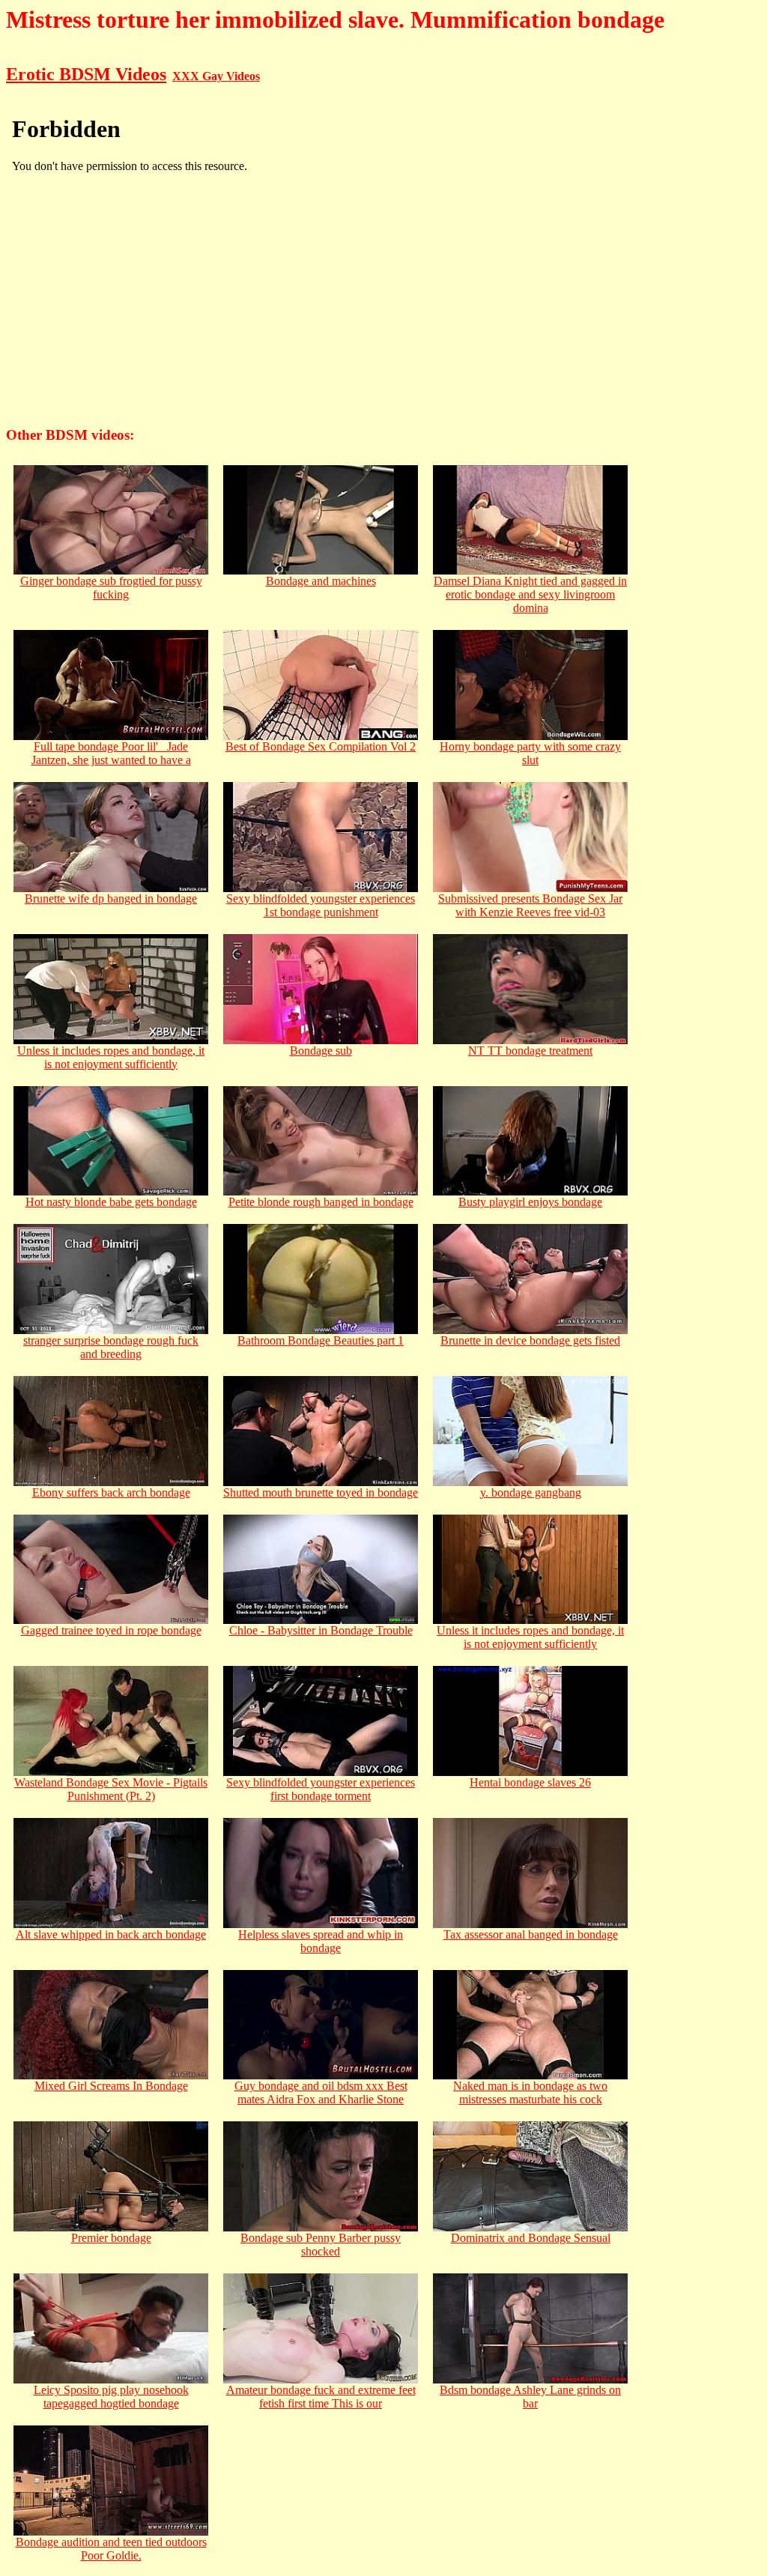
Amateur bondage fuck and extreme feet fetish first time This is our (321, 2397)
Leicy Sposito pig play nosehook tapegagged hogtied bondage (111, 2397)
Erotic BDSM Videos (86, 74)
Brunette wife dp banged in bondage (111, 898)
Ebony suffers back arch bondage (111, 1492)
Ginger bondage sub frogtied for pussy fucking (111, 588)
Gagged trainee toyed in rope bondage (111, 1630)
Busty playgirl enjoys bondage (530, 1202)
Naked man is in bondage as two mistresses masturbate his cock (530, 2092)
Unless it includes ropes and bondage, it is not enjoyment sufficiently (111, 1057)
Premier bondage (111, 2238)
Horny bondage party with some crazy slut (530, 753)
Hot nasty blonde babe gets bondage (111, 1202)
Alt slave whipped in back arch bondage (111, 1934)
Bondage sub (321, 1051)
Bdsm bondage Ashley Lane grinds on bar (530, 2397)
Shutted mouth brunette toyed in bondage (321, 1492)
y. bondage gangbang (531, 1492)
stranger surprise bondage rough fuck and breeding (111, 1347)
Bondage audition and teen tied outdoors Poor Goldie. (111, 2549)
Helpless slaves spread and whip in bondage (321, 1941)
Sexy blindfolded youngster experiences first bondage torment (321, 1789)
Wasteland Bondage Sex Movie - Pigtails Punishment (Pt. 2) (111, 1789)
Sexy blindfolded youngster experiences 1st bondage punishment (321, 905)
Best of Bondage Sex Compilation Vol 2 (321, 746)
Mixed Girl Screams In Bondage (111, 2086)
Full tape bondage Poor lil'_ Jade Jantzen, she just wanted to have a (111, 753)
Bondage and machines (321, 581)
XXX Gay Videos (216, 76)
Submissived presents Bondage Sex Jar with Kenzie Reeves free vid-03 (530, 905)
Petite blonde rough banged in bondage (321, 1202)
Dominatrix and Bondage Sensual (531, 2238)
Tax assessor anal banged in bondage (531, 1934)
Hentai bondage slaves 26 (530, 1782)
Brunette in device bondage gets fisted (530, 1340)
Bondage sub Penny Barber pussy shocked (321, 2245)
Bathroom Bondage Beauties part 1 (321, 1340)
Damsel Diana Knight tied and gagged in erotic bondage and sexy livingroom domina (530, 594)
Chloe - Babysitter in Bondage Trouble (321, 1630)
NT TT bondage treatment (530, 1051)
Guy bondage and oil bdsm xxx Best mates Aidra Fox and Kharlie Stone (321, 2092)
